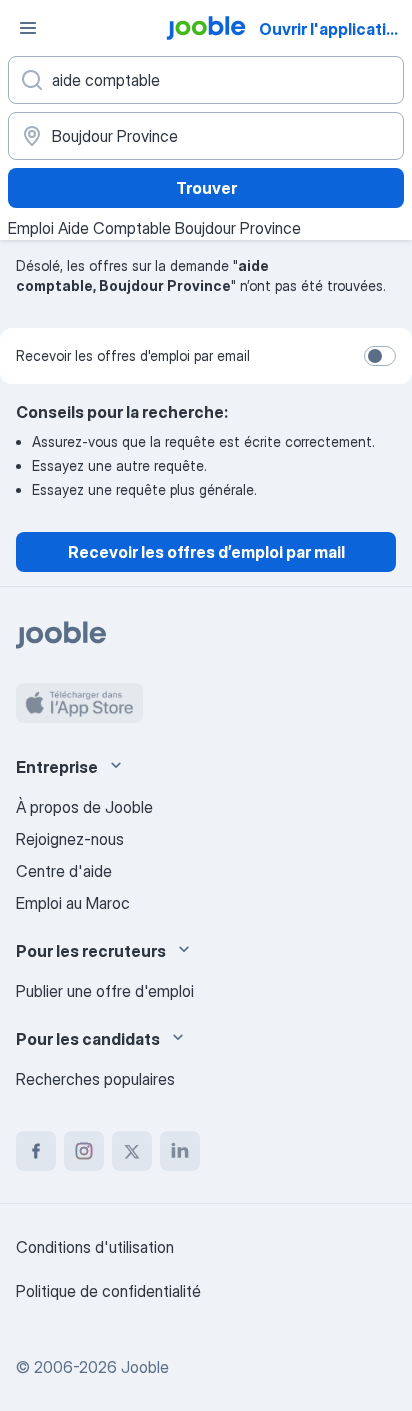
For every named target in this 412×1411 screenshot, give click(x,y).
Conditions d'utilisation (95, 1247)
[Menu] (28, 28)
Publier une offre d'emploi (105, 991)
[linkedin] (180, 1151)
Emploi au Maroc (73, 903)
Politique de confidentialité (108, 1291)
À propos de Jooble (84, 807)
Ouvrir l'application (332, 29)
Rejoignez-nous (70, 839)
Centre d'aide (64, 871)
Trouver (206, 188)
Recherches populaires (95, 1079)
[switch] (380, 356)
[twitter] (132, 1151)
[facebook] (36, 1151)
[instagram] (84, 1151)
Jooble (145, 1367)
